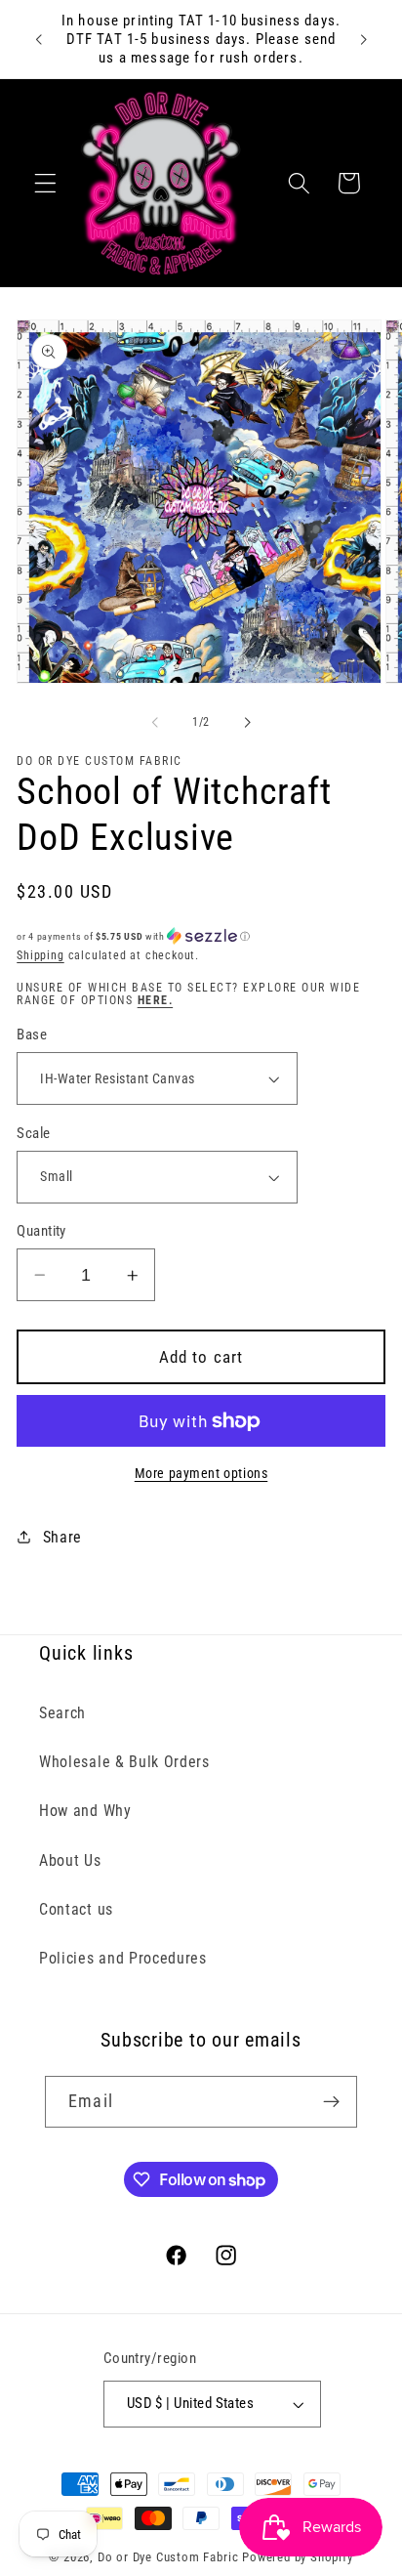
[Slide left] (155, 723)
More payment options (201, 1473)
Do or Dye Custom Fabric (168, 2557)
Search (62, 1713)
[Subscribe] (331, 2102)
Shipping (40, 955)
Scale (33, 1133)
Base (32, 1035)
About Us (70, 1860)
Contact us (76, 1909)
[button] (45, 183)
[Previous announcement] (38, 39)
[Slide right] (247, 723)
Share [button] (62, 1537)
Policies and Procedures (123, 1958)
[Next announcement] (364, 39)
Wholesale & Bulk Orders (124, 1762)
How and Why (85, 1811)
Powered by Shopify (298, 2557)
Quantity (41, 1231)
